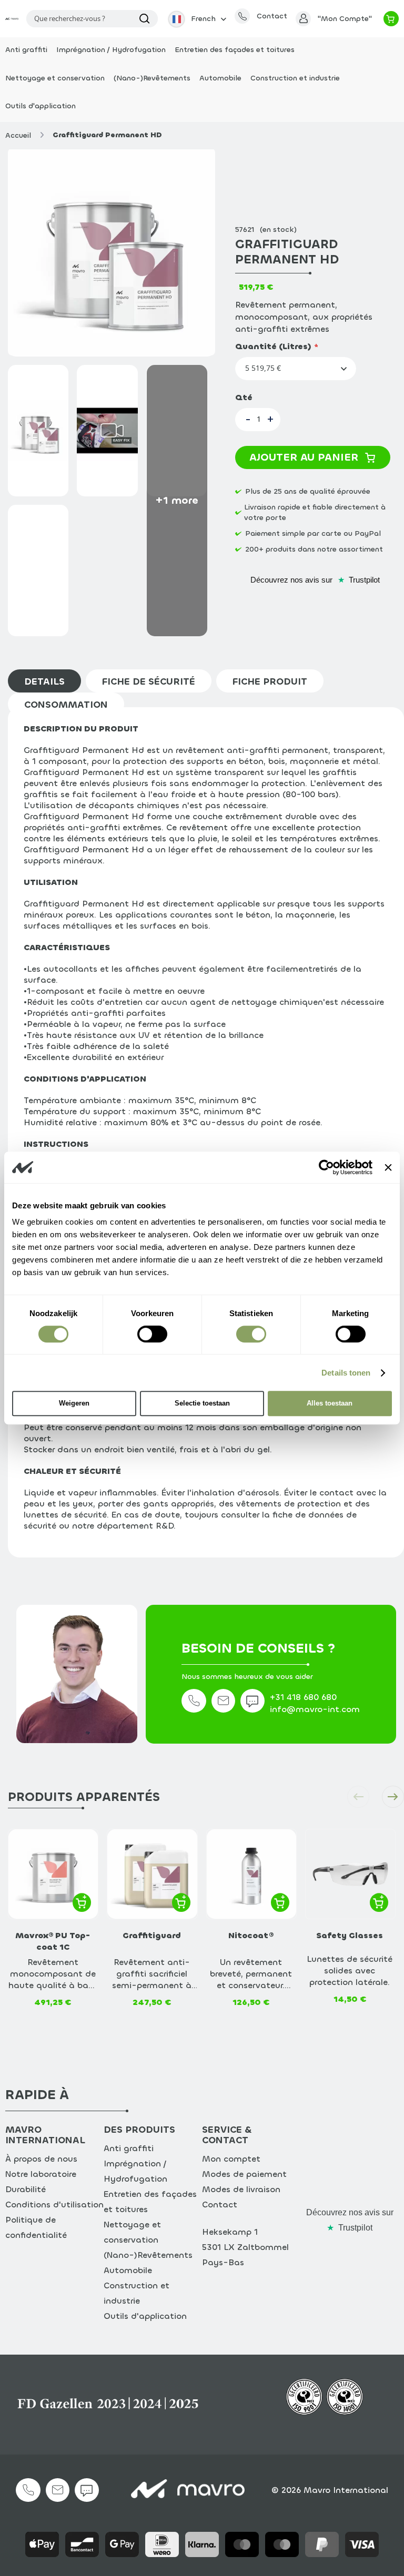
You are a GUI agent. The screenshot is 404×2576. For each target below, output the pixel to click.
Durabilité (26, 2189)
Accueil (18, 135)
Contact (220, 2205)
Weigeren (74, 1403)
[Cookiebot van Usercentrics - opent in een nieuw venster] (326, 1167)
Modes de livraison (241, 2189)
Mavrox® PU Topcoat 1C (53, 1941)
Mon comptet (231, 2159)
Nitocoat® (251, 1935)
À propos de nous (41, 2159)
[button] (196, 19)
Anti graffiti (129, 2148)
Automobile (128, 2270)
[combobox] (92, 19)
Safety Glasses (350, 1935)
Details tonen (346, 1373)
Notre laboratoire (41, 2174)
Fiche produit (270, 681)
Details (44, 681)
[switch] (152, 1336)
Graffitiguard (152, 1935)
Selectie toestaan (202, 1403)
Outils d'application (145, 2316)
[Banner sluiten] (388, 1167)
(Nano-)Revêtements (148, 2255)
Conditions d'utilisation (54, 2205)
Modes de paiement (244, 2174)
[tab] (47, 681)
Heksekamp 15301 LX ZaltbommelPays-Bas (245, 2247)
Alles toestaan (330, 1403)
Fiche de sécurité (149, 681)
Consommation (66, 705)
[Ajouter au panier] (82, 1902)
